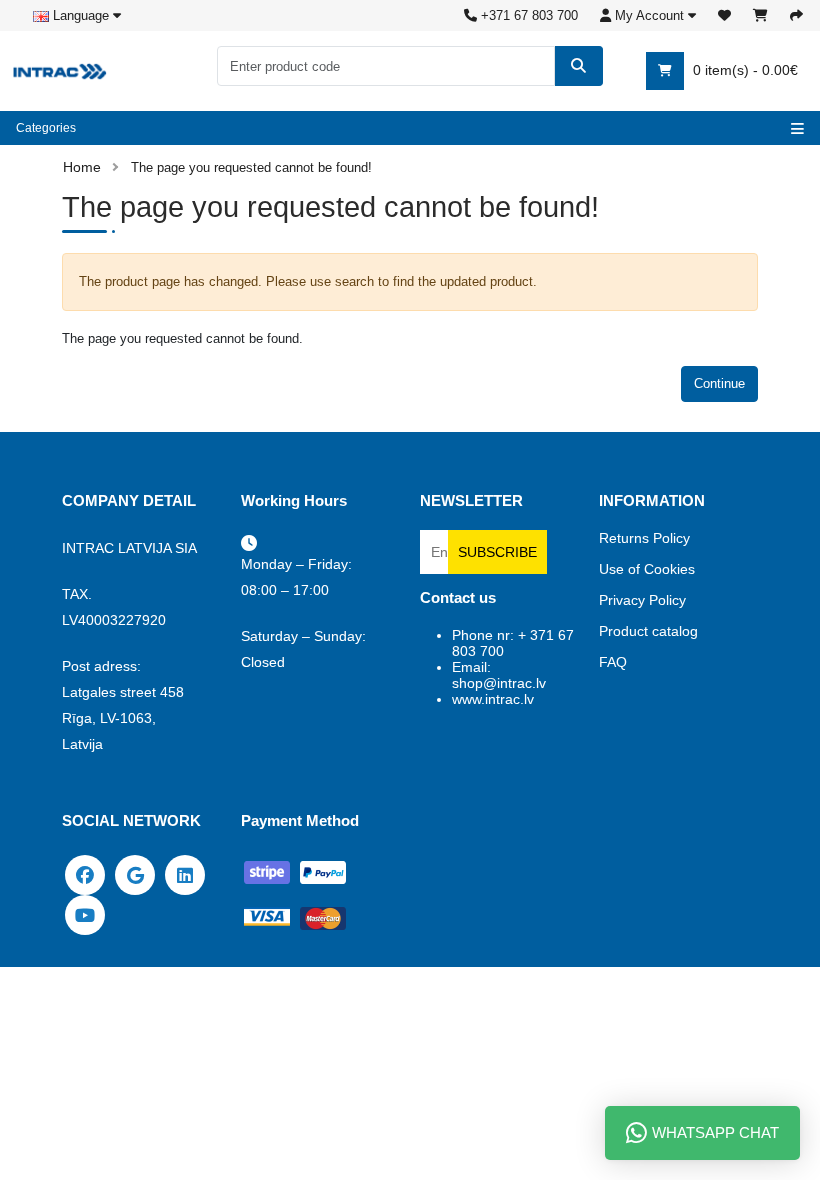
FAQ (613, 662)
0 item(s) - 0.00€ (743, 70)
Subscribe (497, 552)
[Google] (135, 874)
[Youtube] (85, 914)
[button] (648, 15)
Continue (719, 383)
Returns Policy (644, 538)
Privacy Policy (642, 600)
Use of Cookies (647, 569)
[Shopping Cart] (760, 15)
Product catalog (648, 631)
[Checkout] (796, 15)
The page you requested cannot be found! (251, 167)
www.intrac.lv (493, 699)
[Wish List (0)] (724, 15)
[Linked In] (185, 874)
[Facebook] (85, 874)
